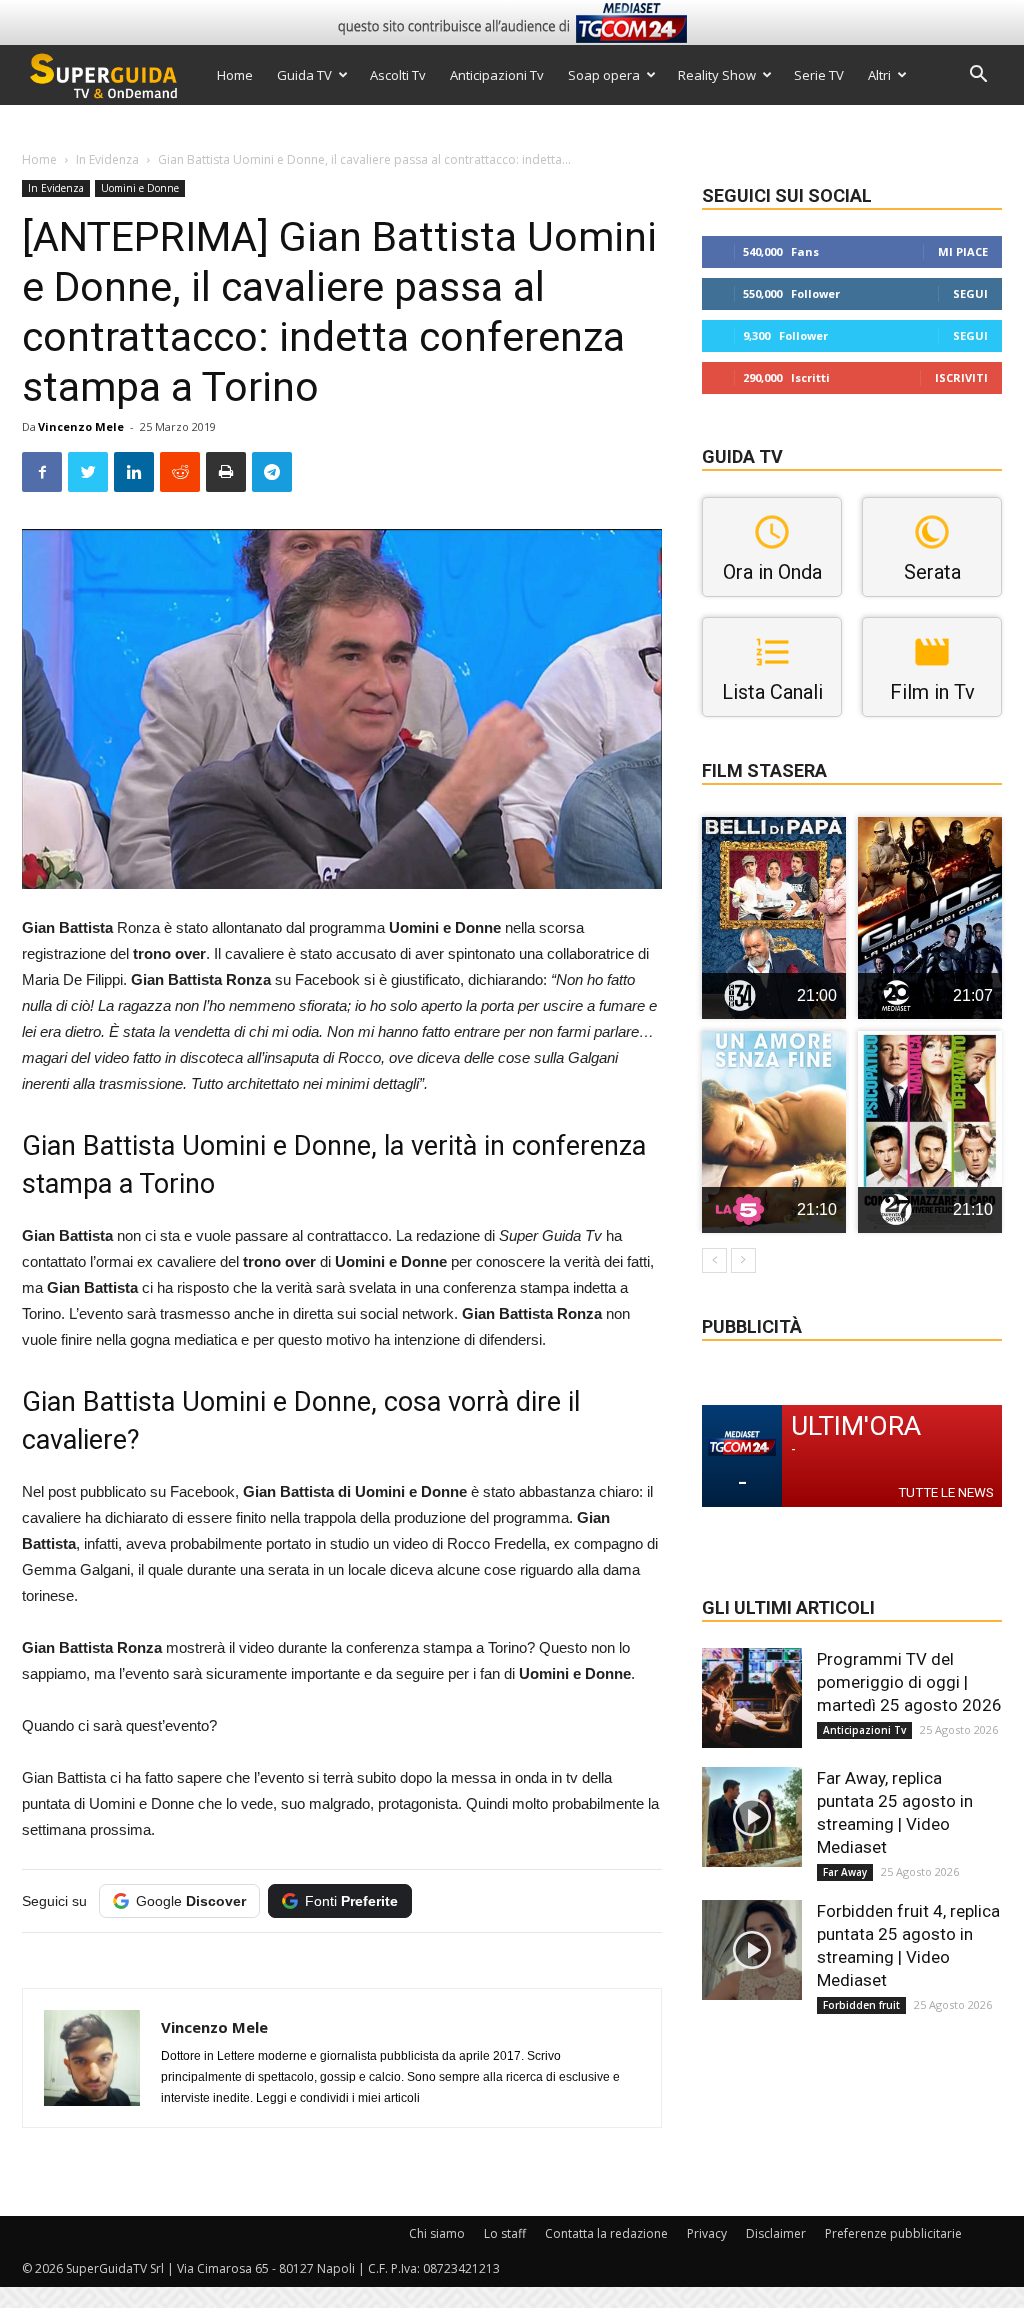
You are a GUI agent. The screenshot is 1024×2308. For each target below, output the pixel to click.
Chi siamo (437, 2233)
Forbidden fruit (861, 2005)
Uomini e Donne (140, 188)
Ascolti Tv (398, 75)
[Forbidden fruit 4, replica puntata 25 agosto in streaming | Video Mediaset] (752, 1950)
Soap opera (604, 75)
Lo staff (505, 2233)
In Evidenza (107, 159)
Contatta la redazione (606, 2233)
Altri (879, 75)
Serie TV (819, 75)
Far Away (845, 1872)
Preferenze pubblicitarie (893, 2233)
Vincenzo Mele (81, 426)
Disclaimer (776, 2233)
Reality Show (717, 75)
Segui (970, 293)
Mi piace (963, 251)
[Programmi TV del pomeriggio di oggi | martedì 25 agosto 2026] (752, 1698)
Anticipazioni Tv (497, 75)
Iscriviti (961, 377)
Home (235, 75)
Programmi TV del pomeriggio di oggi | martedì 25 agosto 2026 (909, 1682)
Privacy (707, 2233)
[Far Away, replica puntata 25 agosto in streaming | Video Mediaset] (752, 1817)
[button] (978, 76)
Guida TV (304, 75)
